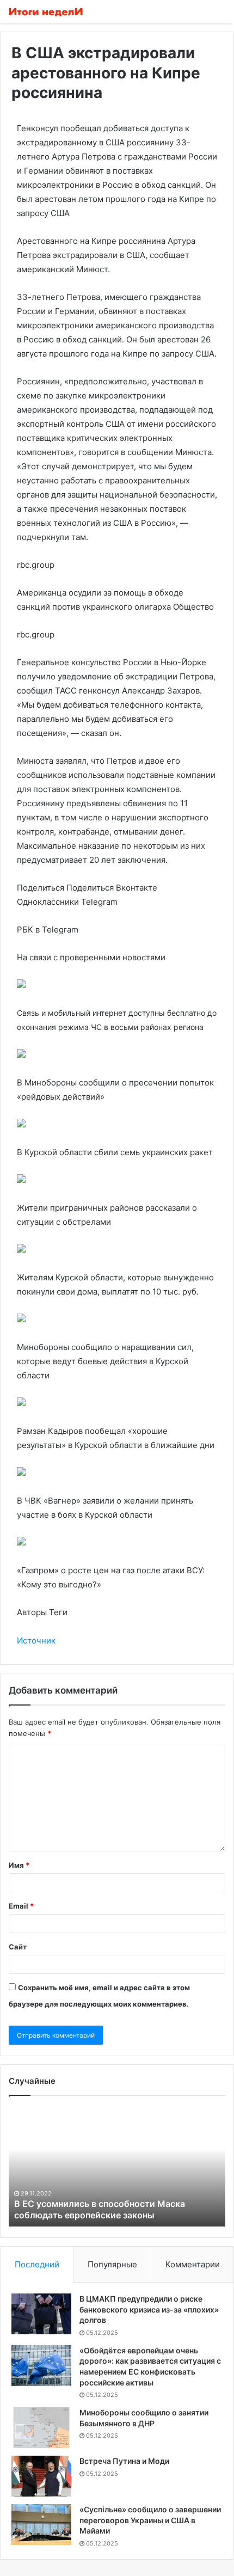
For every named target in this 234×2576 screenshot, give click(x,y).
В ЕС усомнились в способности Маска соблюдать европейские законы (100, 2209)
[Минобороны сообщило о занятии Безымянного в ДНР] (41, 2428)
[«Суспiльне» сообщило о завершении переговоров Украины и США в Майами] (41, 2525)
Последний (37, 2264)
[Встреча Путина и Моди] (41, 2476)
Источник (36, 1640)
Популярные (112, 2264)
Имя (19, 1865)
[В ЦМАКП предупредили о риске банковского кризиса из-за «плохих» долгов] (41, 2314)
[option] (117, 2167)
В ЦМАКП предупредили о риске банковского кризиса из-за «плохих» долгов (149, 2309)
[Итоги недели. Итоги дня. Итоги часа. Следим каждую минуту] (46, 12)
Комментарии (193, 2264)
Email (21, 1906)
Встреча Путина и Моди (124, 2461)
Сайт (18, 1947)
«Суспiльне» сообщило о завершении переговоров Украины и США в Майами (150, 2520)
